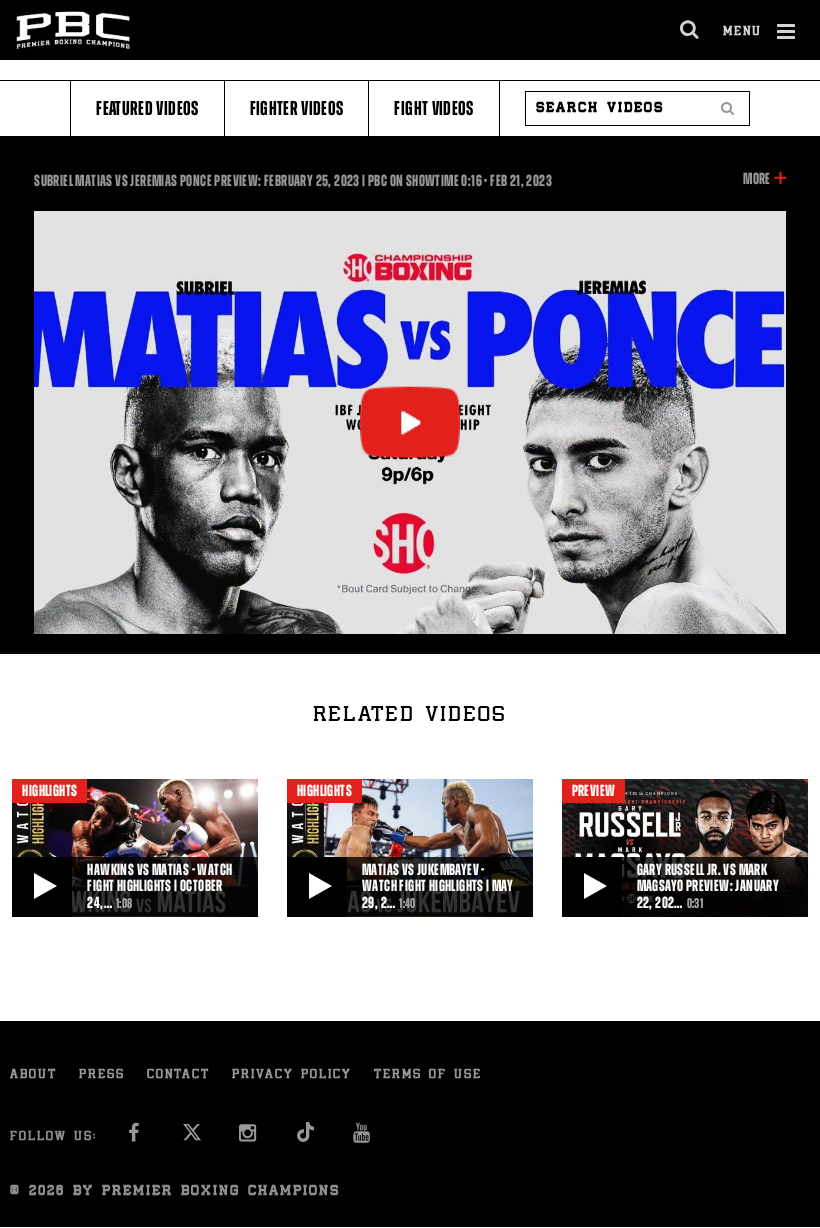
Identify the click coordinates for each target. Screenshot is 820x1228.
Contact (178, 1075)
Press (102, 1075)
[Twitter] (191, 1138)
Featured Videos (147, 108)
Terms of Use (428, 1075)
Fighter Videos (297, 108)
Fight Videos (433, 108)
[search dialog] (690, 30)
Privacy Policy (292, 1075)
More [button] (756, 180)
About (33, 1075)
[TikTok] (305, 1138)
